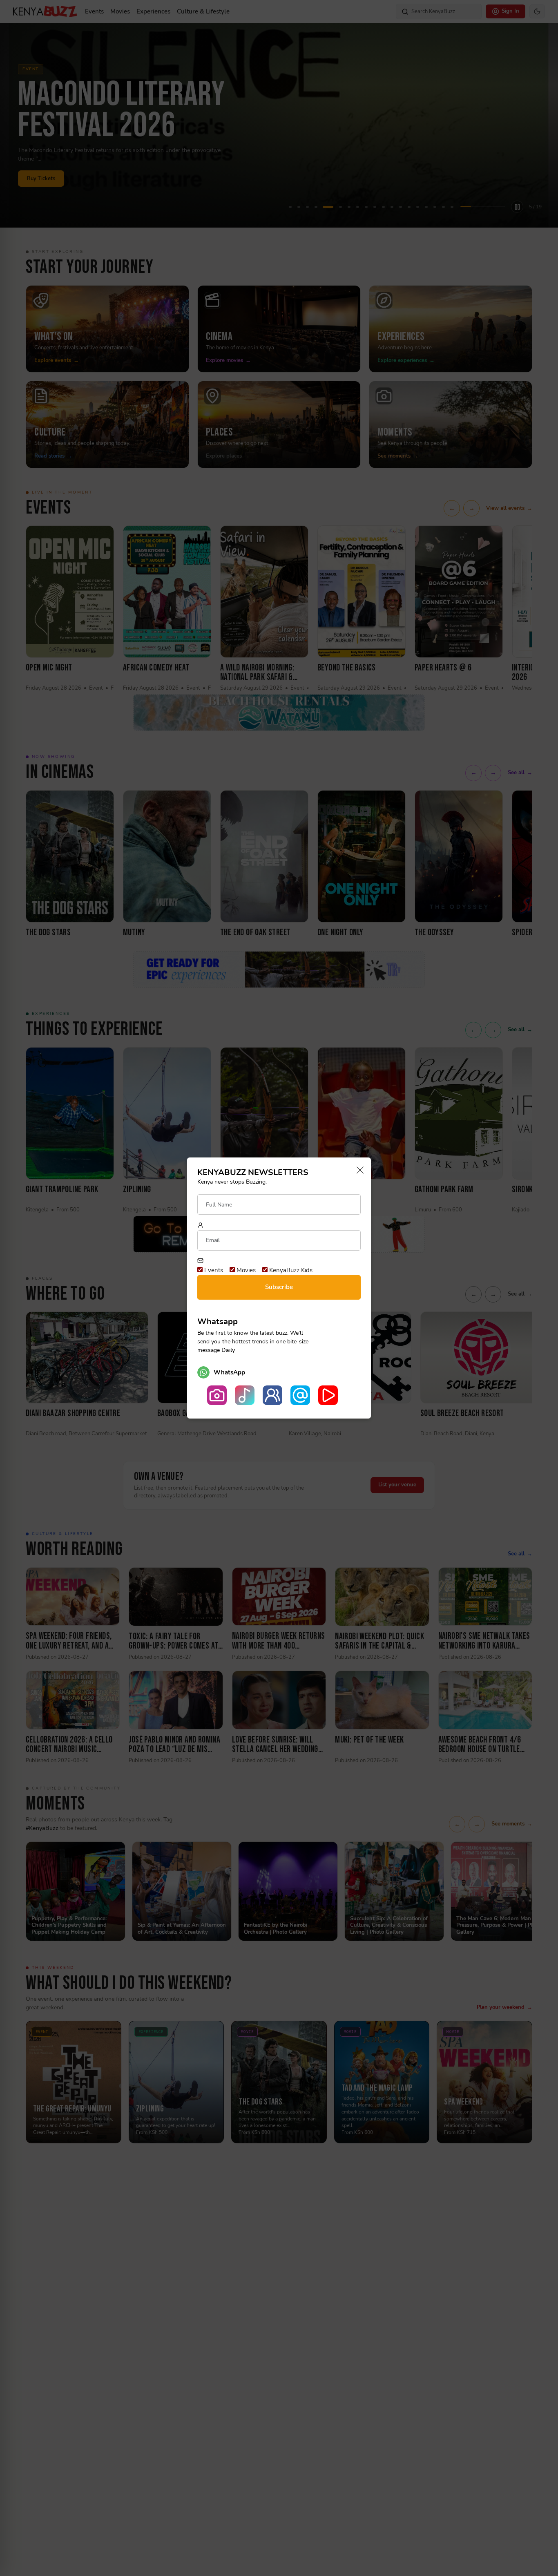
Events (213, 1270)
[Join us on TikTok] (245, 1395)
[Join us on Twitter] (300, 1395)
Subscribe (279, 1287)
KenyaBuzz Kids (290, 1270)
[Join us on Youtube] (328, 1395)
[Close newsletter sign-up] (358, 1171)
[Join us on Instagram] (217, 1395)
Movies (245, 1270)
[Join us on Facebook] (272, 1395)
